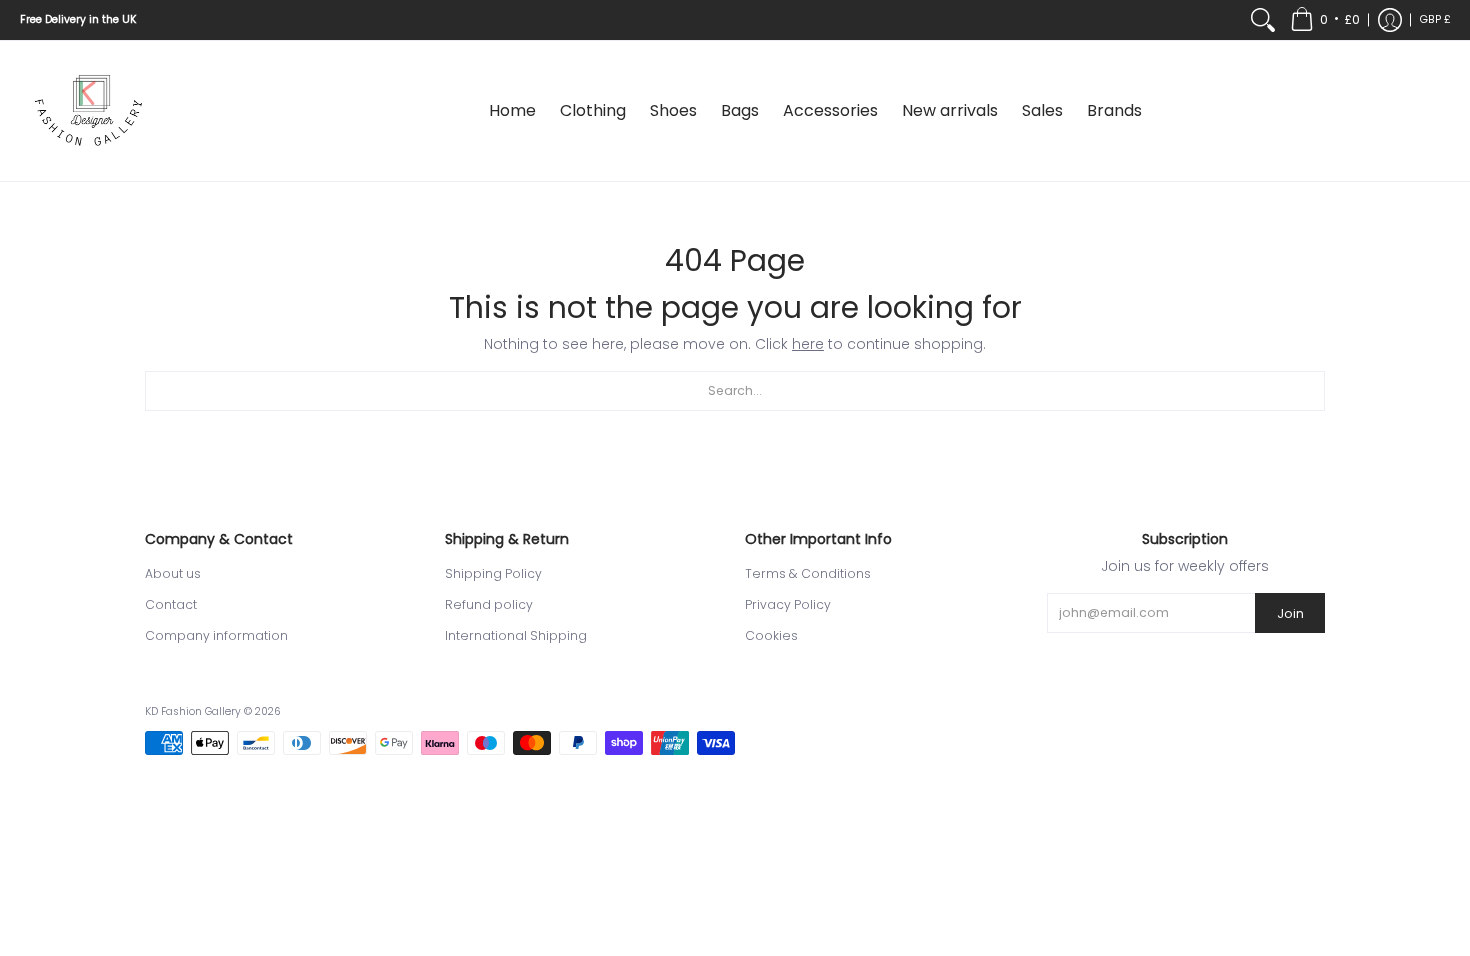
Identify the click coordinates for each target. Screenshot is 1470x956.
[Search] (1263, 20)
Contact (171, 604)
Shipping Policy (493, 573)
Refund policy (489, 604)
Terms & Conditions (808, 573)
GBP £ (1435, 19)
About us (173, 573)
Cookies (771, 635)
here (808, 344)
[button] (1325, 20)
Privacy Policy (788, 604)
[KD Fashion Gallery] (90, 111)
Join (1290, 613)
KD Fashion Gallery (193, 711)
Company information (216, 635)
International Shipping (516, 635)
